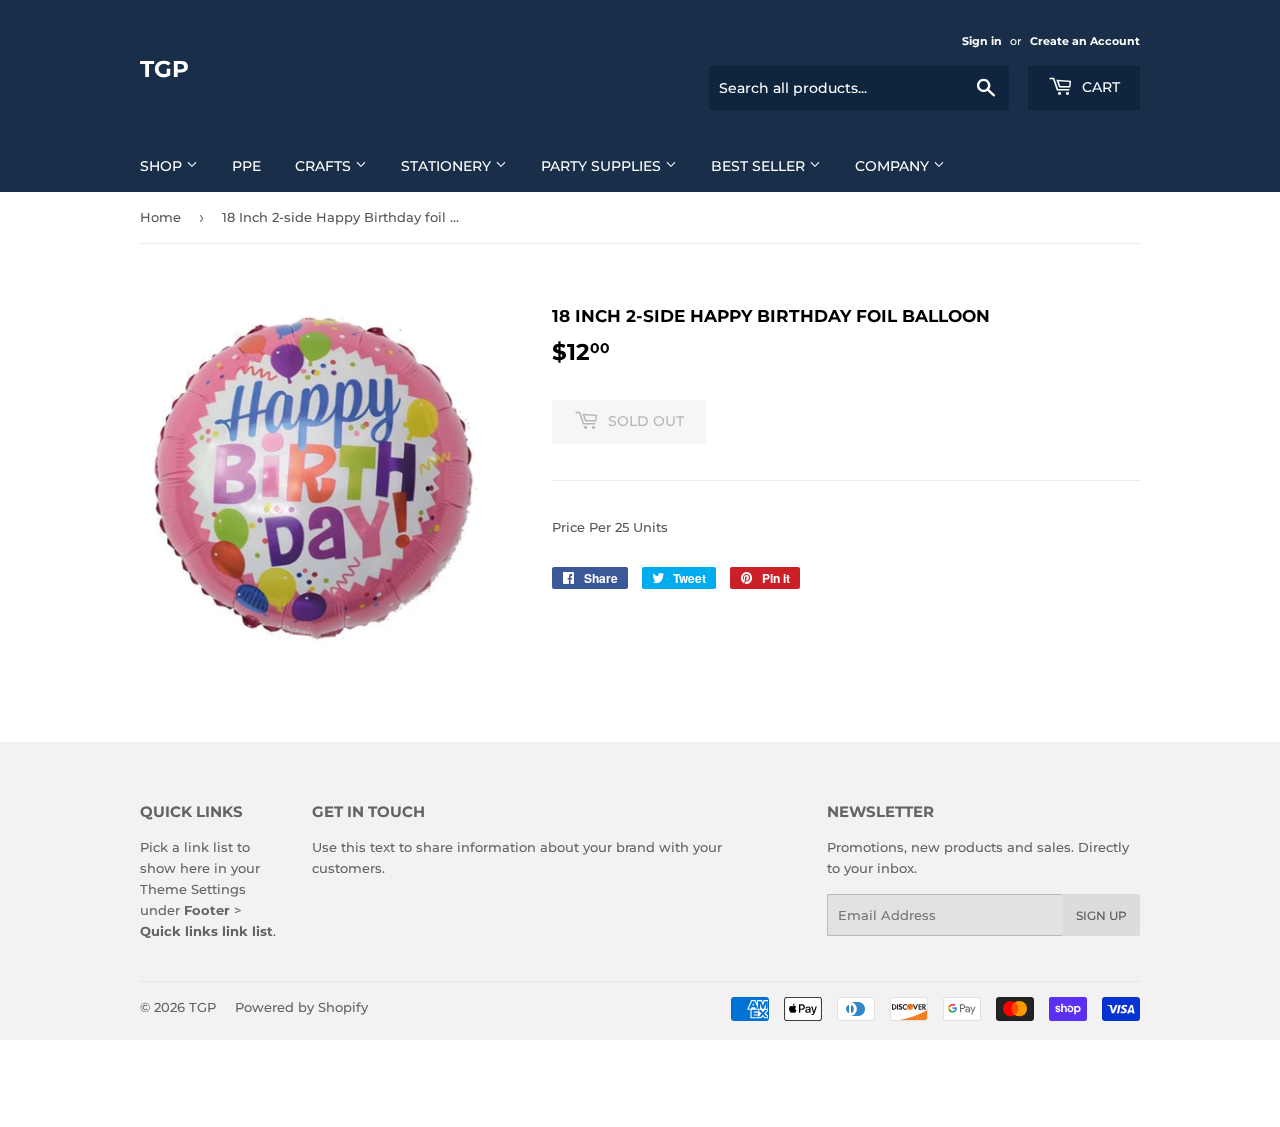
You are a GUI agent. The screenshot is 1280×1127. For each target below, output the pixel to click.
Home (160, 217)
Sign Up (1101, 915)
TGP (164, 69)
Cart (1099, 87)
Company (894, 166)
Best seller (760, 166)
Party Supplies (603, 166)
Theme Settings (193, 889)
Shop (163, 166)
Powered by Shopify (301, 1007)
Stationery (448, 166)
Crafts (325, 166)
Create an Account (1085, 41)
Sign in (982, 41)
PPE (246, 166)
